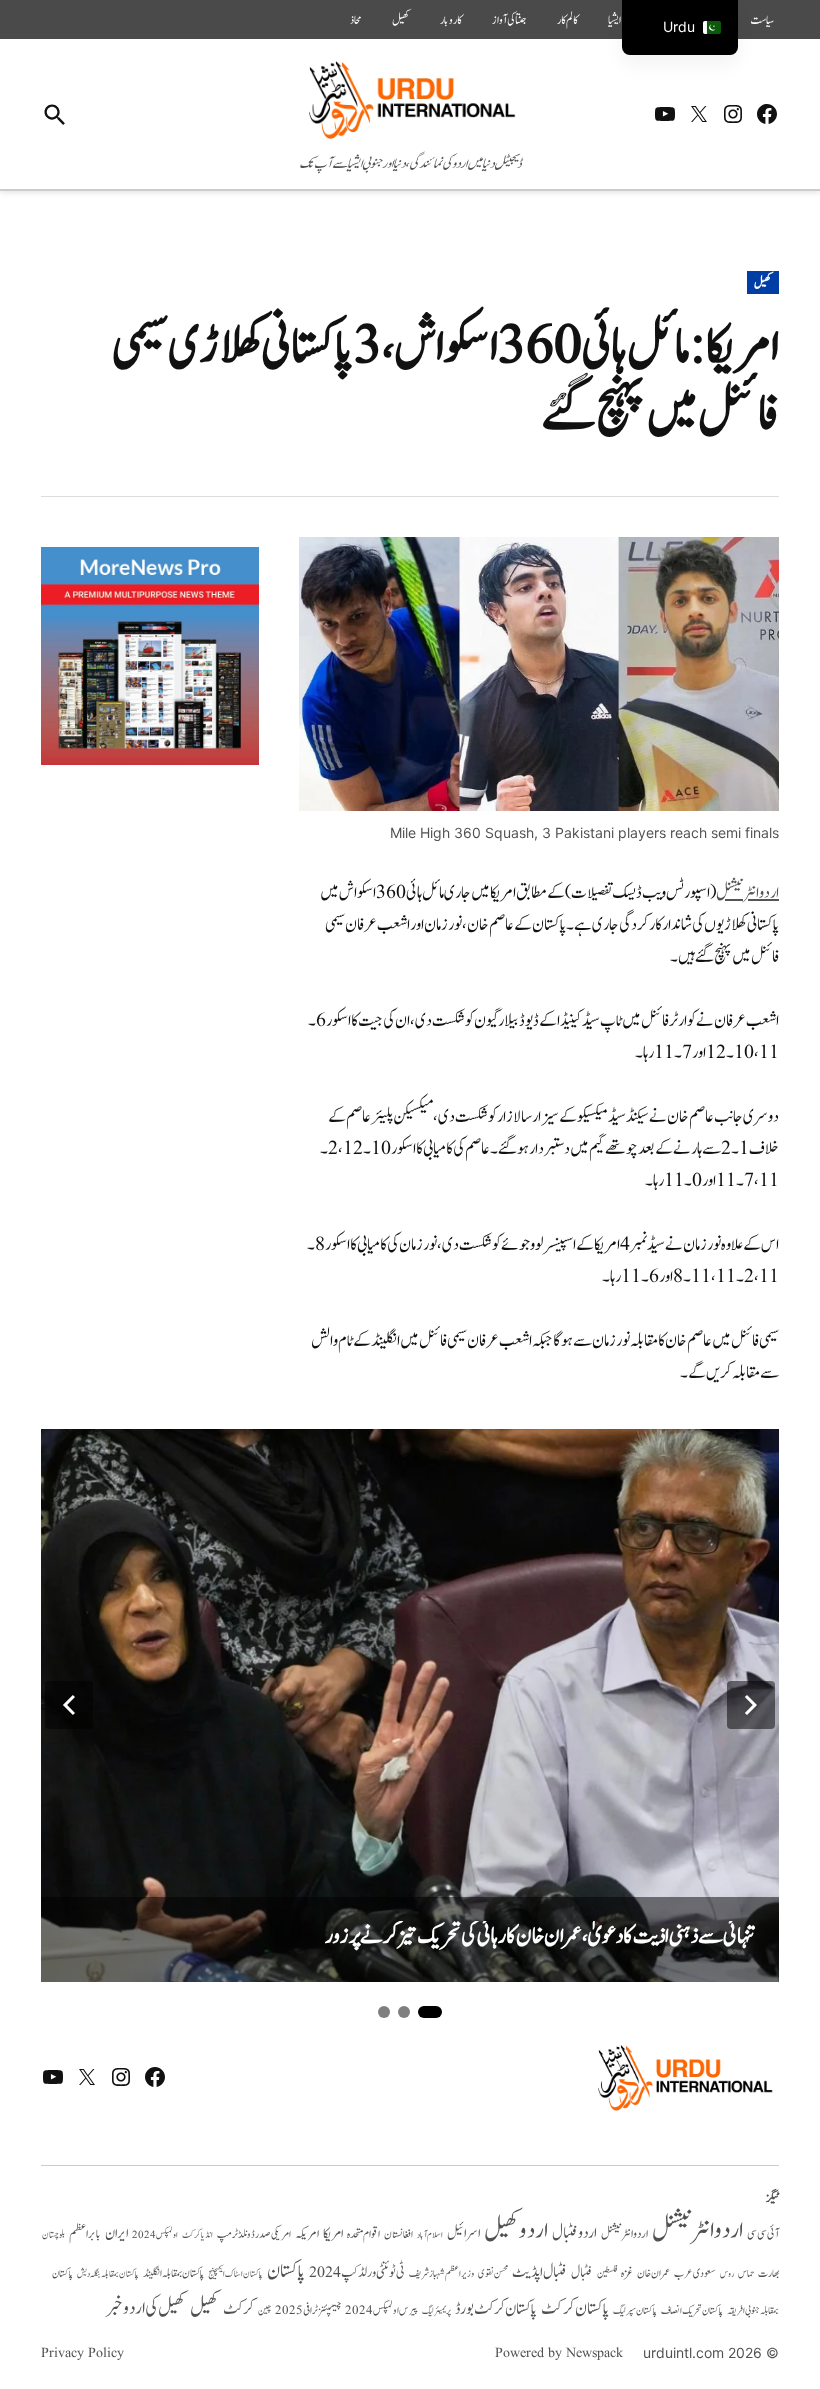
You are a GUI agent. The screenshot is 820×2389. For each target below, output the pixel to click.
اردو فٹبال (574, 2233)
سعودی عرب (695, 2273)
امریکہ (307, 2234)
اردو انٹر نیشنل (624, 2234)
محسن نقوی (493, 2273)
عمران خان (653, 2273)
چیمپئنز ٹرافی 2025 (308, 2311)
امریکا (333, 2233)
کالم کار (567, 20)
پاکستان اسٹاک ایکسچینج (235, 2274)
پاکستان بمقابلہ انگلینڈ (173, 2274)
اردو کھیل (516, 2230)
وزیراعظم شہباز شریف (441, 2274)
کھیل (401, 20)
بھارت (768, 2273)
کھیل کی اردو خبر (146, 2308)
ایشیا (614, 20)
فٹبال (582, 2273)
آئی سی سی (763, 2234)
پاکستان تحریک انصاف (692, 2310)
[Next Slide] (751, 1705)
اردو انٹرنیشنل (747, 893)
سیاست (762, 20)
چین (264, 2310)
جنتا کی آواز (509, 20)
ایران (116, 2233)
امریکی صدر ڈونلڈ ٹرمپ (254, 2235)
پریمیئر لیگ (436, 2311)
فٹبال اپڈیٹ (539, 2272)
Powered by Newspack (559, 2353)
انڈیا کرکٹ (197, 2235)
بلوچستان (53, 2235)
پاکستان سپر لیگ (635, 2311)
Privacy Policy (82, 2353)
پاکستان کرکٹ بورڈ (496, 2309)
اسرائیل (463, 2233)
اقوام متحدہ (363, 2234)
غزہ (627, 2273)
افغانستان (398, 2235)
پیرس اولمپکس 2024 (381, 2310)
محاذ (356, 20)
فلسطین (607, 2273)
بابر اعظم (85, 2234)
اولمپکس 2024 (155, 2235)
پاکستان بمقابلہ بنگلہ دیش (108, 2274)
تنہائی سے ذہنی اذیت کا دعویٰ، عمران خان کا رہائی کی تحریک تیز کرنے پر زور (540, 1936)
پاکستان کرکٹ (575, 2309)
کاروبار (451, 20)
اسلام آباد (430, 2235)
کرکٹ (238, 2309)
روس (727, 2274)
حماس (746, 2273)
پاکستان (286, 2271)
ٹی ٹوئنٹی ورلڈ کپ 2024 (357, 2272)
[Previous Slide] (69, 1705)
